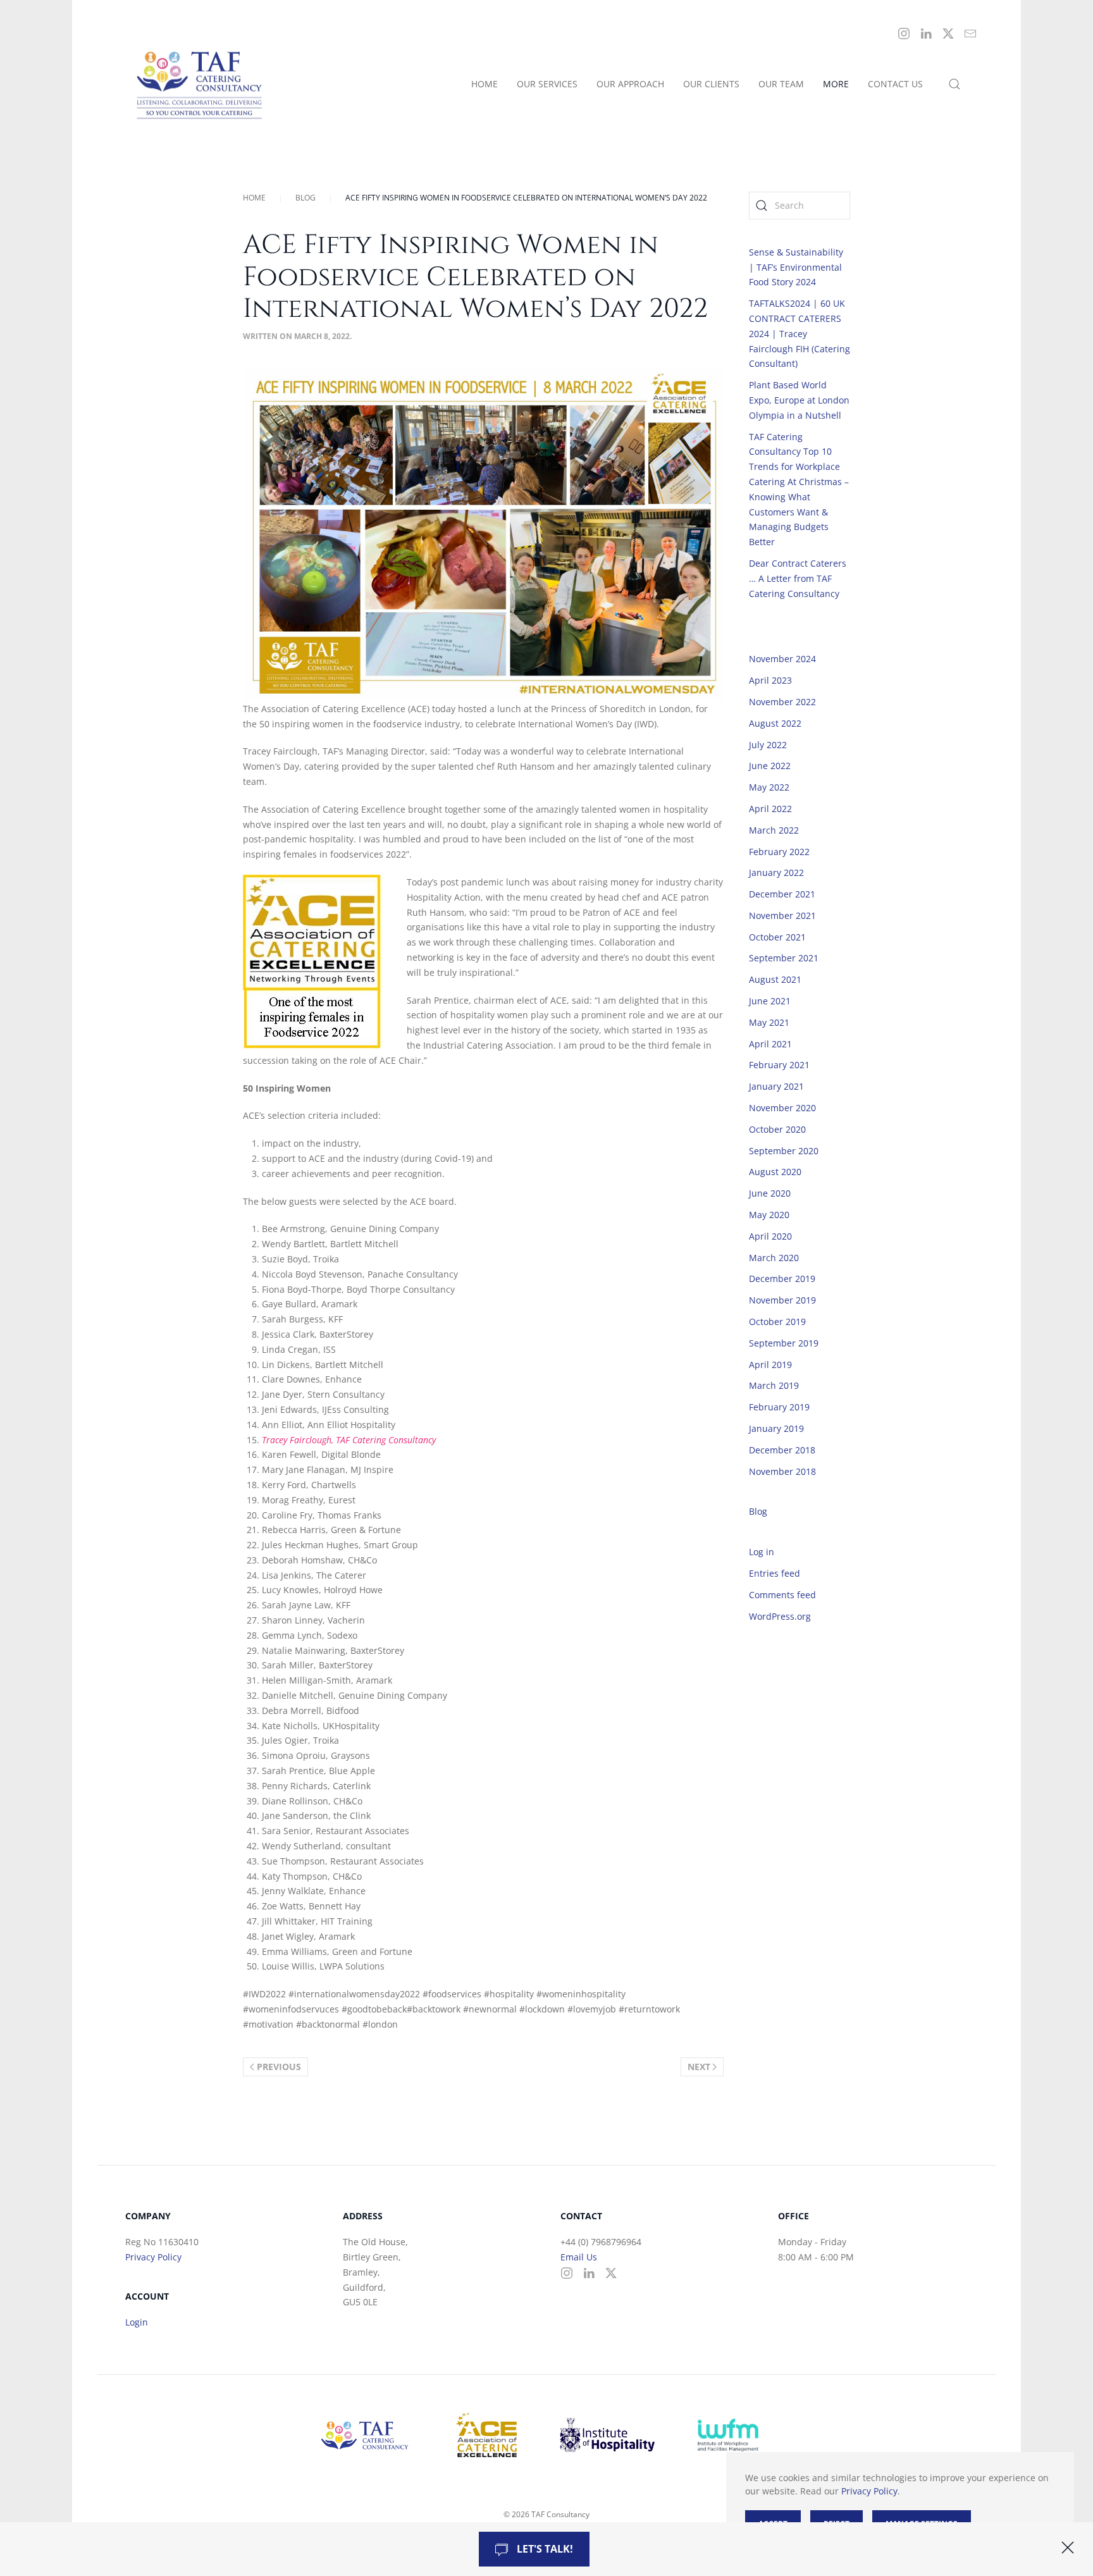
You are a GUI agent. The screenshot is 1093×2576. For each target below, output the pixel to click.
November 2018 (782, 1471)
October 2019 (777, 1322)
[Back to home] (202, 84)
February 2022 (779, 852)
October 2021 (777, 937)
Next (699, 2067)
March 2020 (774, 1258)
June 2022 (770, 766)
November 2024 (782, 659)
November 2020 (782, 1108)
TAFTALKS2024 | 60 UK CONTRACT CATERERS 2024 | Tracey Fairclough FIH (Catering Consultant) (800, 333)
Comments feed (782, 1595)
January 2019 (776, 1428)
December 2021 (782, 894)
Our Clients (711, 84)
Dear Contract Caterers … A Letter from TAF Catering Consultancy (798, 578)
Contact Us (895, 84)
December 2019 (782, 1279)
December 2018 (782, 1450)
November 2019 (782, 1300)
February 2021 (779, 1065)
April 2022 (770, 809)
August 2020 (775, 1172)
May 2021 (769, 1022)
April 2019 (770, 1365)
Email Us (579, 2257)
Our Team (781, 84)
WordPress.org (780, 1616)
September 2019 (784, 1343)
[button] (954, 84)
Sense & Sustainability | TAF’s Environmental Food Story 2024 (796, 267)
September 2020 (784, 1151)
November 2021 (782, 915)
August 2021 (775, 979)
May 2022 (769, 787)
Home (485, 84)
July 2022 (768, 745)
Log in (762, 1552)
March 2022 (774, 830)
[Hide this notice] (1068, 2548)
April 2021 (770, 1044)
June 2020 (770, 1193)
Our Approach (630, 84)
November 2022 (782, 702)
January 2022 (776, 872)
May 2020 (769, 1215)
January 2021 (776, 1086)
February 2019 (779, 1407)
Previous (279, 2067)
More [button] (836, 84)
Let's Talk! (544, 2549)
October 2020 (777, 1129)
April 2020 (770, 1236)
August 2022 (775, 723)
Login (137, 2322)
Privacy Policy (153, 2257)
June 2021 (770, 1001)
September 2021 (784, 958)
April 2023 (770, 680)
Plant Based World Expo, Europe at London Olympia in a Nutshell (799, 400)
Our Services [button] (547, 84)
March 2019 (774, 1385)
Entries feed (775, 1573)
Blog (758, 1511)
